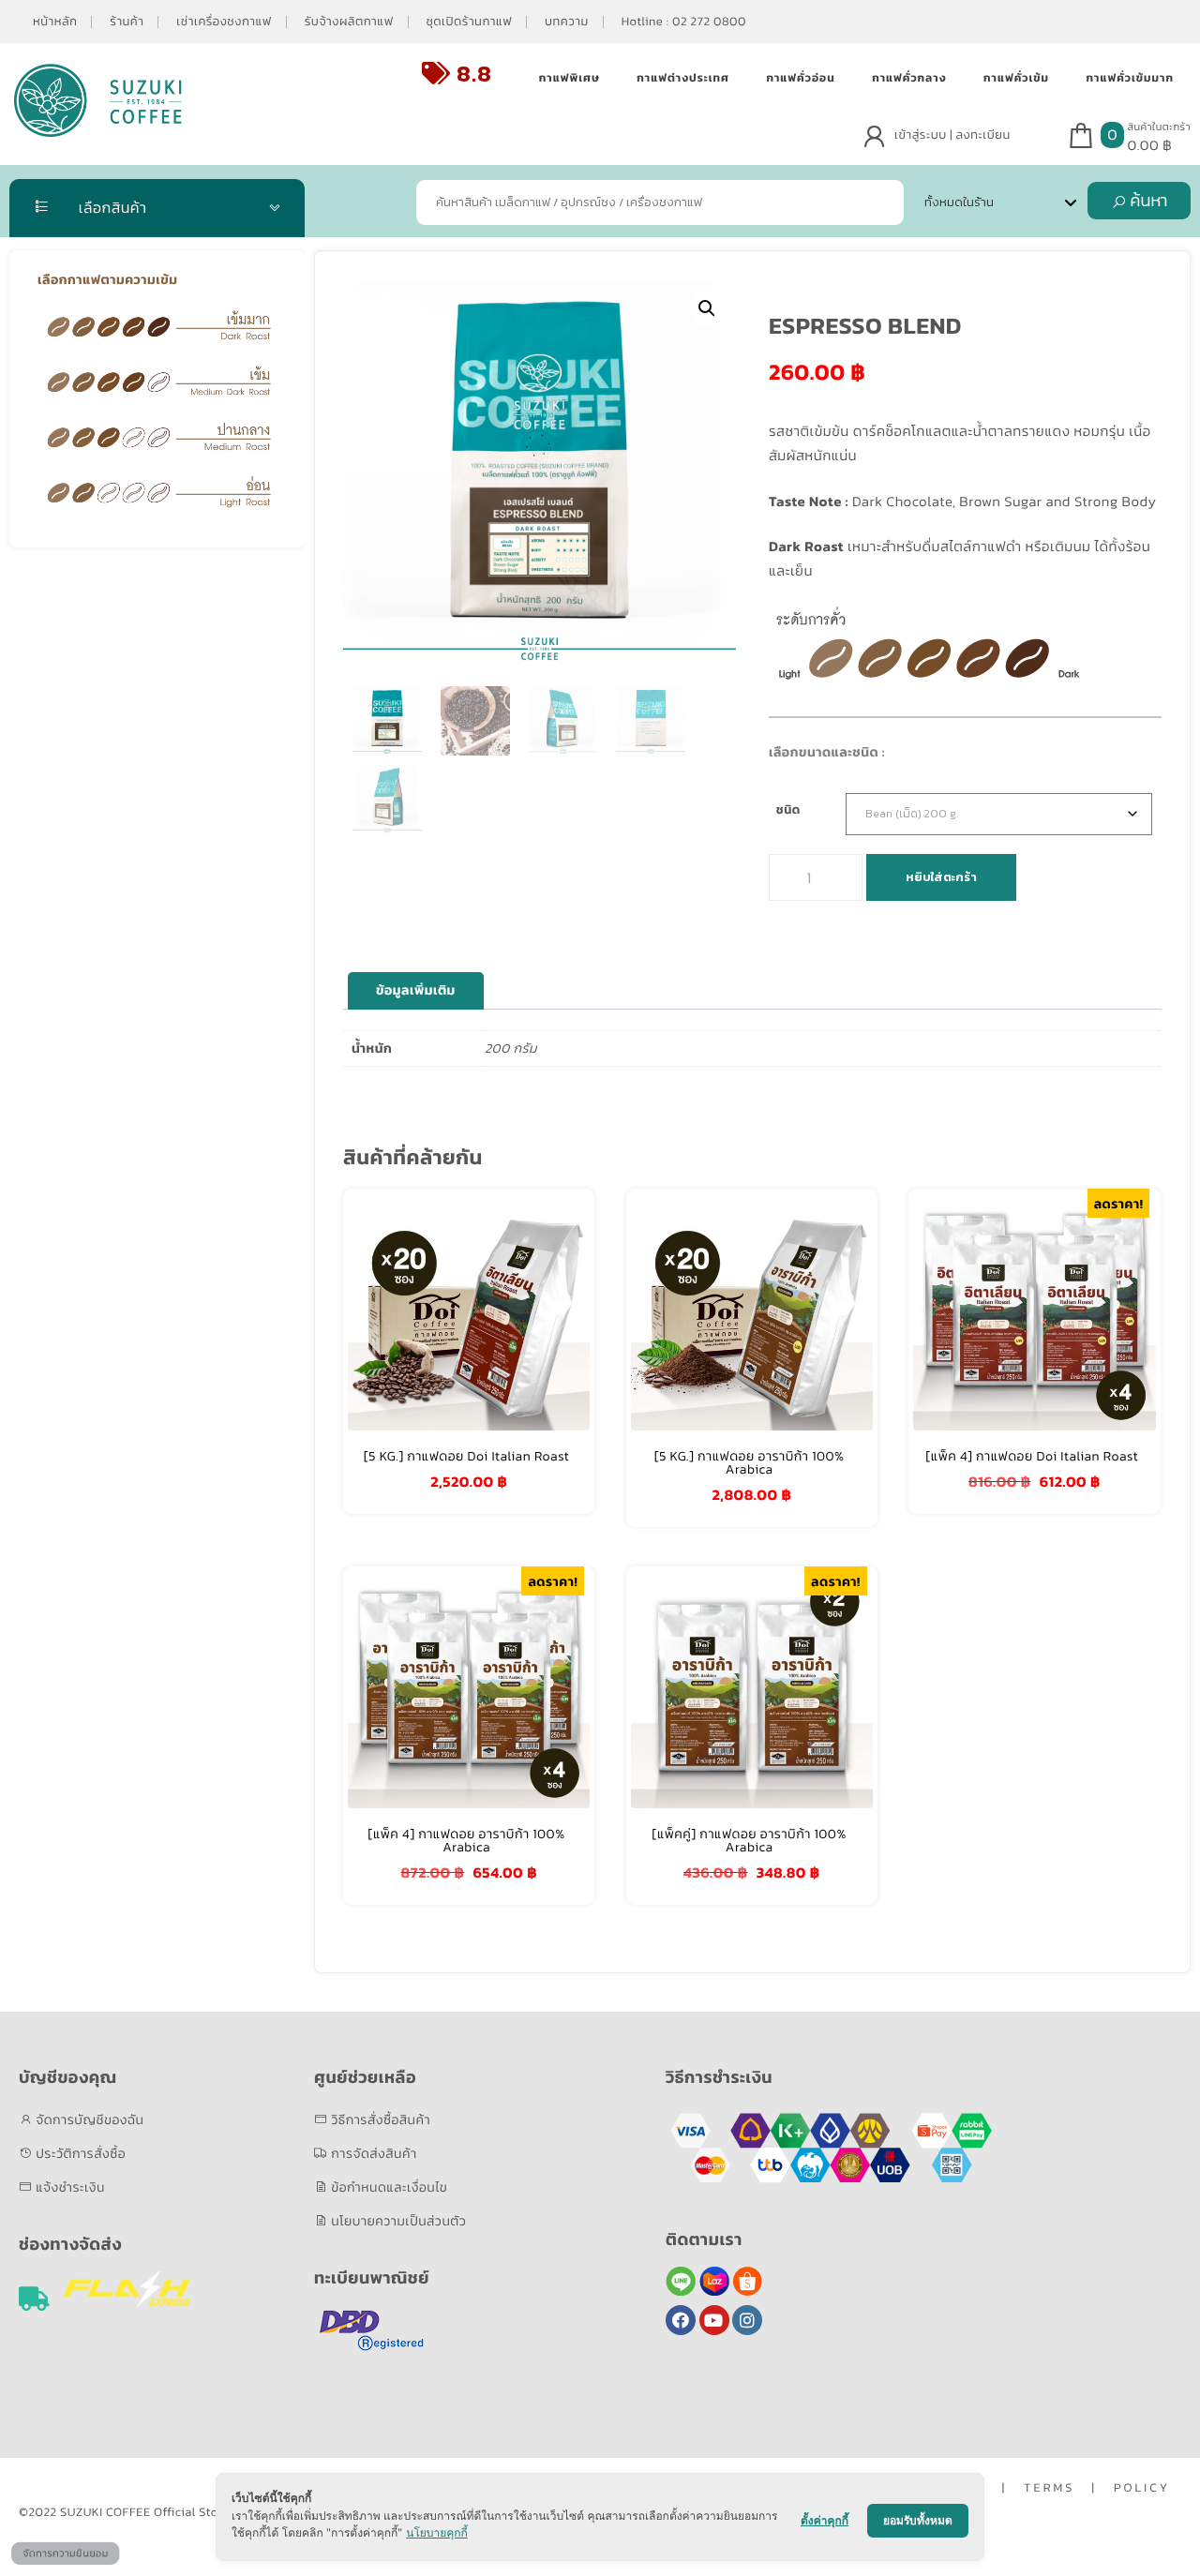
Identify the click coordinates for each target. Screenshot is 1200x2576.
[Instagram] (747, 2320)
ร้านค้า (127, 22)
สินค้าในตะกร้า (1159, 127)
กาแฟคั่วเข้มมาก (1130, 78)
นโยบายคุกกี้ (437, 2532)
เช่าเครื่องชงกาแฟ (224, 22)
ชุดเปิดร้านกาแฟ (469, 22)
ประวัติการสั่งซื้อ (79, 2154)
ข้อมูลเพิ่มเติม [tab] (416, 990)
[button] (707, 308)
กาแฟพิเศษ (570, 78)
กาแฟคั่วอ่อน (800, 78)
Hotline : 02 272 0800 (684, 22)
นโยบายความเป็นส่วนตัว (397, 2221)
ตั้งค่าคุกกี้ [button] (825, 2520)
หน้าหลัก (55, 22)
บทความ (567, 22)
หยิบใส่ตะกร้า (941, 877)
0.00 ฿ (1150, 145)
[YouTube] (714, 2320)
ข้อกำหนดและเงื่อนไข (388, 2187)
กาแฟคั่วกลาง (909, 78)
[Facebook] (681, 2320)
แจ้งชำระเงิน (69, 2187)
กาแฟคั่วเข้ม (1016, 78)
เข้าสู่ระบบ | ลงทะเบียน (952, 135)
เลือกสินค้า (111, 208)
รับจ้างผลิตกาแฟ (349, 22)
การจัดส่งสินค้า (373, 2154)
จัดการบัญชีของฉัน (88, 2120)
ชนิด (788, 810)
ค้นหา (1147, 200)
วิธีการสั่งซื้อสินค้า (379, 2120)
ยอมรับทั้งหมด (918, 2520)
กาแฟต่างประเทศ (683, 78)
